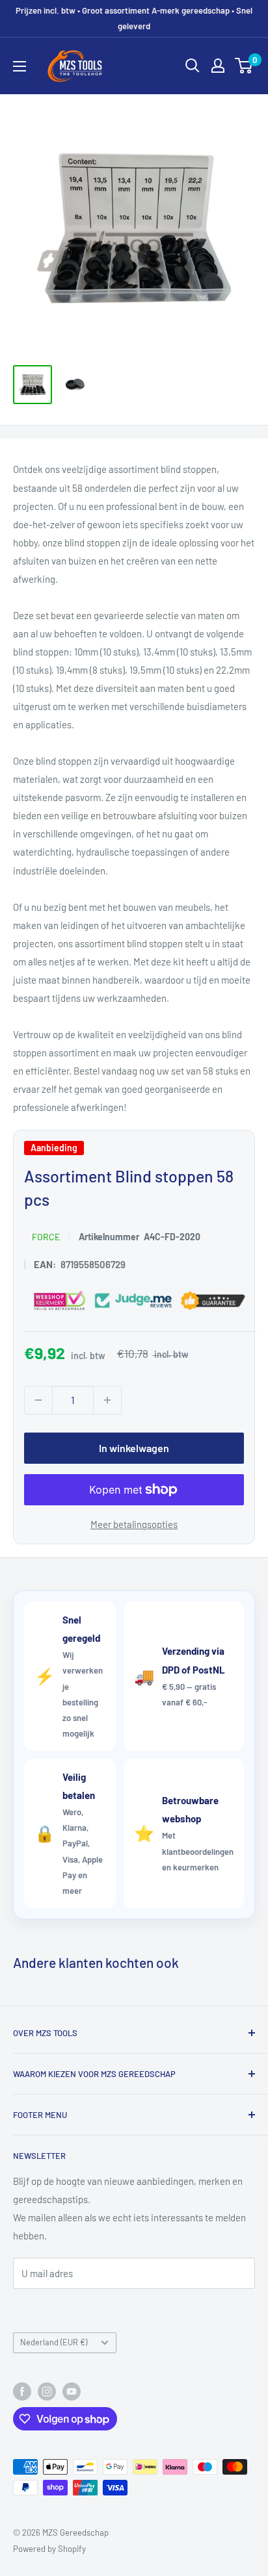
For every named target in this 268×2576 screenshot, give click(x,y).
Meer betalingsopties (134, 1524)
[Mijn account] (218, 66)
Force (46, 1236)
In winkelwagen (134, 1448)
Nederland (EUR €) (54, 2342)
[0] (244, 66)
